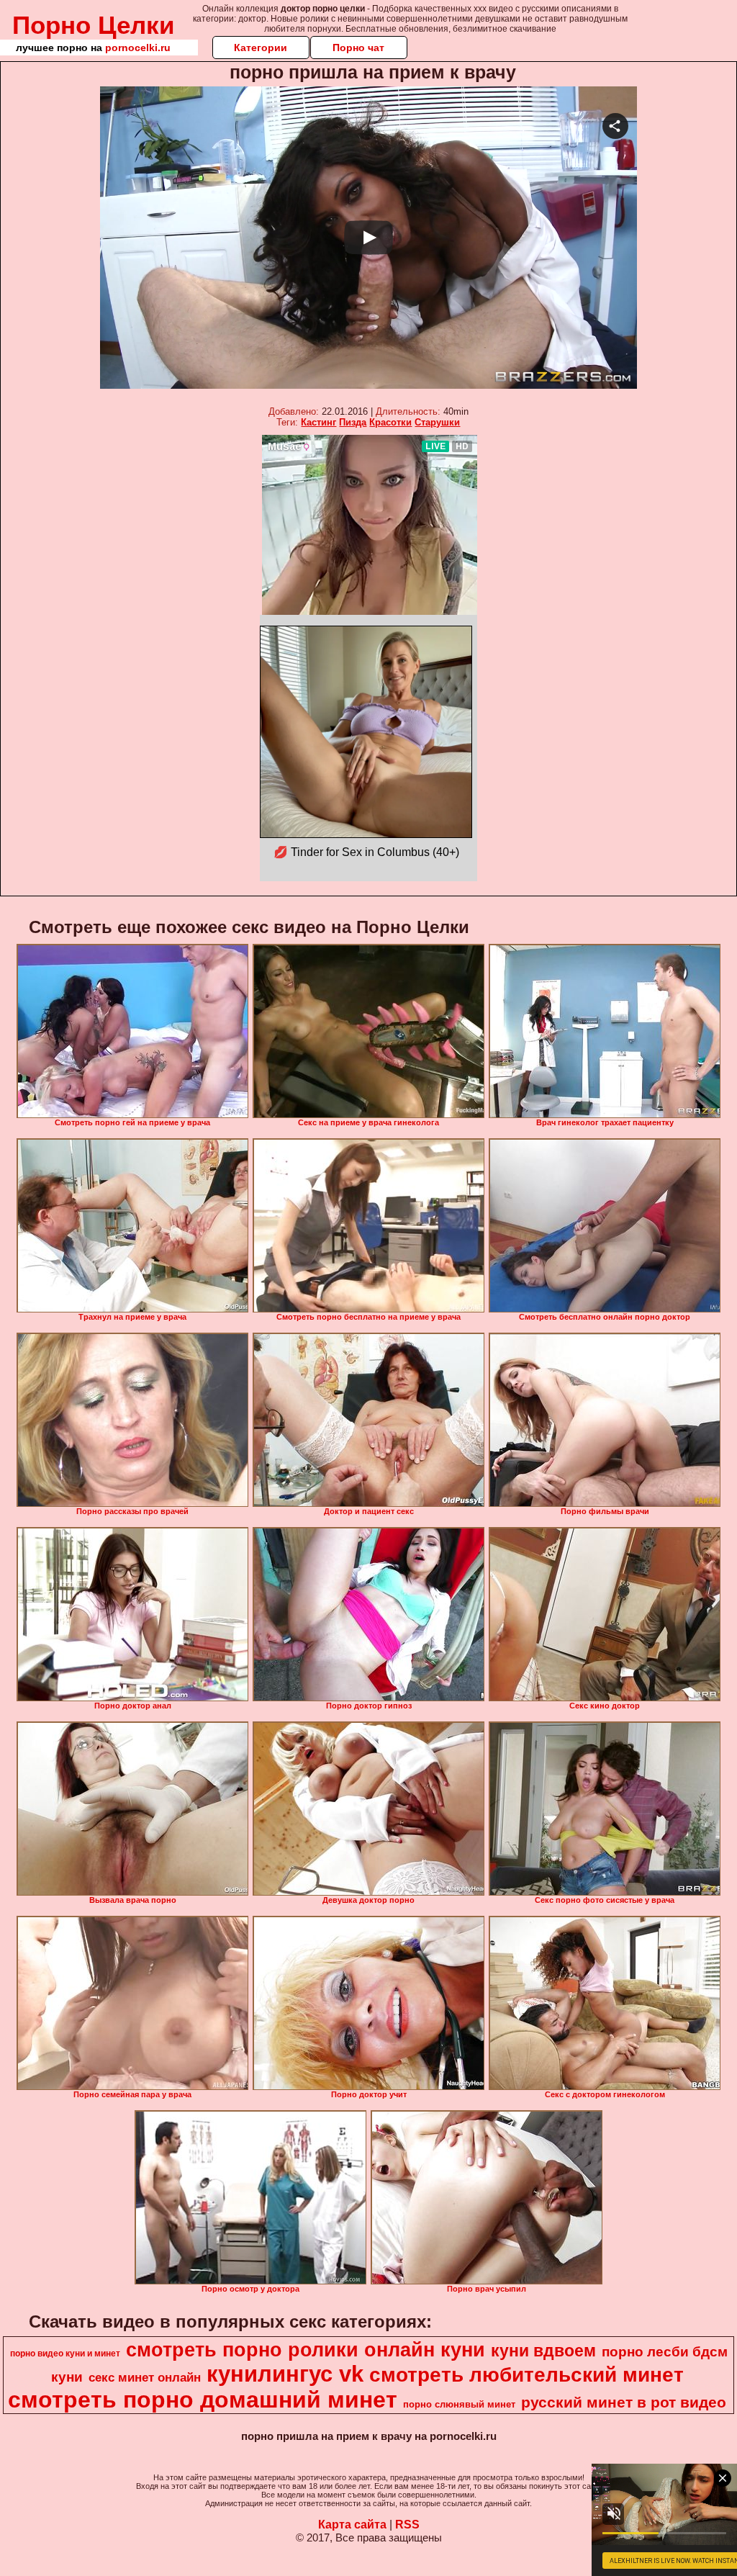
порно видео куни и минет (65, 2354)
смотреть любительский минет (526, 2375)
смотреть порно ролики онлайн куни (306, 2350)
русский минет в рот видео (624, 2402)
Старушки (437, 422)
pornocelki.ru (138, 48)
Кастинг (318, 422)
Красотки (390, 422)
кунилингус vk (285, 2374)
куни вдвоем (543, 2351)
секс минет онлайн (145, 2377)
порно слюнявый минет (459, 2404)
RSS (407, 2525)
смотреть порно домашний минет (203, 2400)
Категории (261, 48)
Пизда (353, 422)
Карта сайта (352, 2525)
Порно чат (358, 48)
